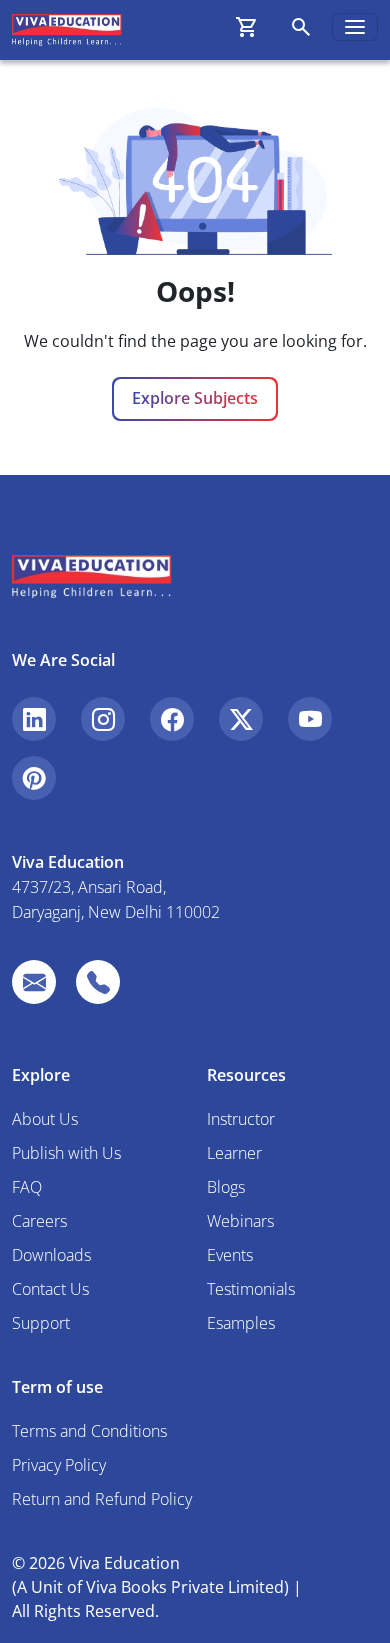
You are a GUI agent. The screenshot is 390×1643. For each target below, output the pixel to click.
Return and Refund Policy (102, 1499)
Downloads (51, 1255)
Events (230, 1255)
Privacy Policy (59, 1465)
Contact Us (50, 1289)
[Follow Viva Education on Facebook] (172, 719)
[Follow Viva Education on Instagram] (103, 719)
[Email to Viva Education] (34, 982)
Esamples (241, 1323)
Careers (39, 1221)
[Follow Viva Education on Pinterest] (34, 778)
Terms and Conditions (89, 1431)
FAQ (27, 1187)
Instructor (241, 1119)
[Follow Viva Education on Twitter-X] (241, 719)
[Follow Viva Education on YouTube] (310, 719)
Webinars (240, 1221)
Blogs (226, 1187)
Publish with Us (66, 1153)
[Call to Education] (98, 982)
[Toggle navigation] (355, 27)
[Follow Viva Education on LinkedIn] (34, 719)
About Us (45, 1119)
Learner (234, 1153)
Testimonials (251, 1289)
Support (41, 1323)
